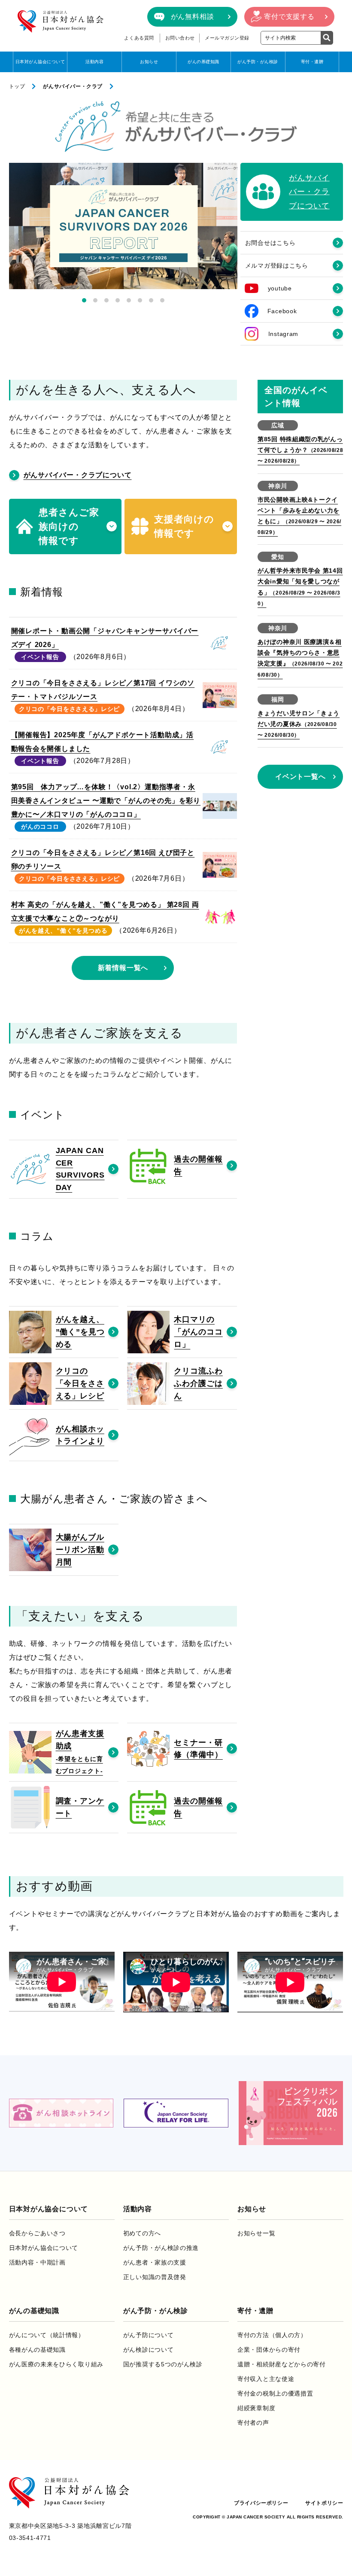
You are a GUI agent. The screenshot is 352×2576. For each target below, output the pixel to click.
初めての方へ (142, 2233)
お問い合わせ (180, 38)
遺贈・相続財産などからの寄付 (282, 2364)
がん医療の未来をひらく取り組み (56, 2364)
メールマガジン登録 (227, 38)
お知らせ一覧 (256, 2233)
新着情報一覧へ (123, 968)
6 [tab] (140, 300)
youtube (280, 288)
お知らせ (149, 62)
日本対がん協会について (40, 62)
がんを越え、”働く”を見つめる (63, 931)
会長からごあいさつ (37, 2233)
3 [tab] (106, 300)
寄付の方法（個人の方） (272, 2335)
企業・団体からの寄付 (269, 2350)
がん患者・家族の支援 (155, 2262)
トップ (17, 86)
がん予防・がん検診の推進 (161, 2248)
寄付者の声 (253, 2423)
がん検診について (149, 2350)
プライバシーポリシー (261, 2503)
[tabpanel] (123, 226)
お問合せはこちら (270, 243)
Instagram (283, 334)
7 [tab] (151, 300)
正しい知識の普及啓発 (155, 2277)
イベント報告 (40, 657)
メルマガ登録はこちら (277, 266)
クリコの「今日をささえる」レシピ (69, 709)
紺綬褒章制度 (256, 2408)
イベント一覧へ (300, 777)
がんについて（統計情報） (47, 2335)
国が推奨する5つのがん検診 (163, 2364)
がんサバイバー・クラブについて (78, 475)
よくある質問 (139, 38)
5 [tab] (129, 300)
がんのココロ (40, 827)
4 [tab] (118, 300)
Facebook (282, 311)
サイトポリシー (324, 2503)
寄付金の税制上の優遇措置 (275, 2393)
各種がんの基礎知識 (37, 2350)
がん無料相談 (193, 17)
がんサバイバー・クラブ (73, 86)
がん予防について (149, 2335)
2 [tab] (95, 300)
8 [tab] (162, 300)
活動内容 (94, 62)
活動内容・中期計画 (37, 2262)
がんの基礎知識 (203, 62)
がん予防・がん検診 (258, 62)
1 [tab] (84, 300)
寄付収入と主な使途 (266, 2379)
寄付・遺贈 (312, 62)
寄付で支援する (289, 17)
